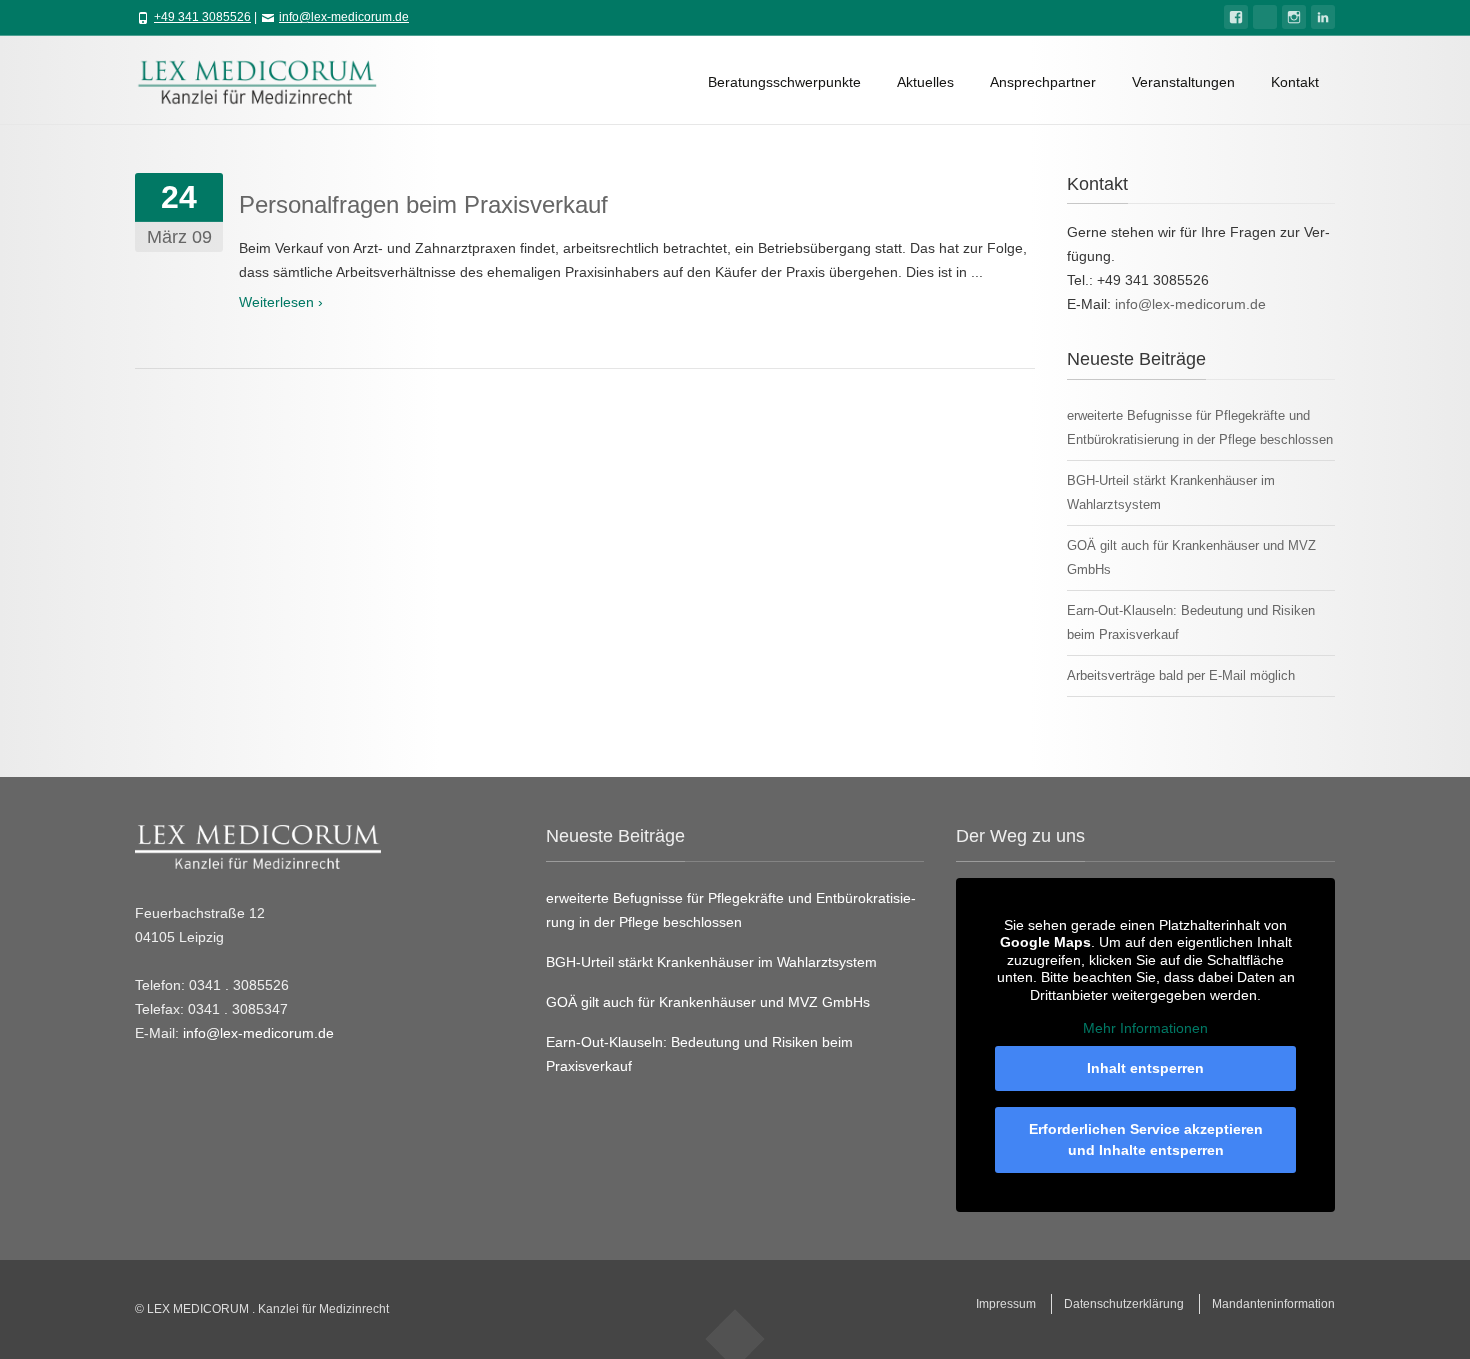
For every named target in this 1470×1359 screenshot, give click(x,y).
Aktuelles (925, 82)
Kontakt (1295, 82)
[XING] (1265, 17)
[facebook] (1236, 17)
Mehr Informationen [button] (1145, 1028)
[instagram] (1294, 17)
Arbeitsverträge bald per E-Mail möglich (1181, 676)
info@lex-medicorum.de (344, 17)
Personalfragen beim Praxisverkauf (423, 204)
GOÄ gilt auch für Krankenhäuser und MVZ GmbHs (708, 1002)
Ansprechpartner (1043, 82)
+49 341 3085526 (202, 17)
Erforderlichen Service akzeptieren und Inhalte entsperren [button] (1146, 1139)
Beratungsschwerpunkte (784, 82)
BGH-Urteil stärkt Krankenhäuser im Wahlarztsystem (711, 962)
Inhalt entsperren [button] (1145, 1068)
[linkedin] (1323, 17)
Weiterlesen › (281, 302)
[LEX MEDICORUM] (267, 80)
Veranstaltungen (1183, 82)
